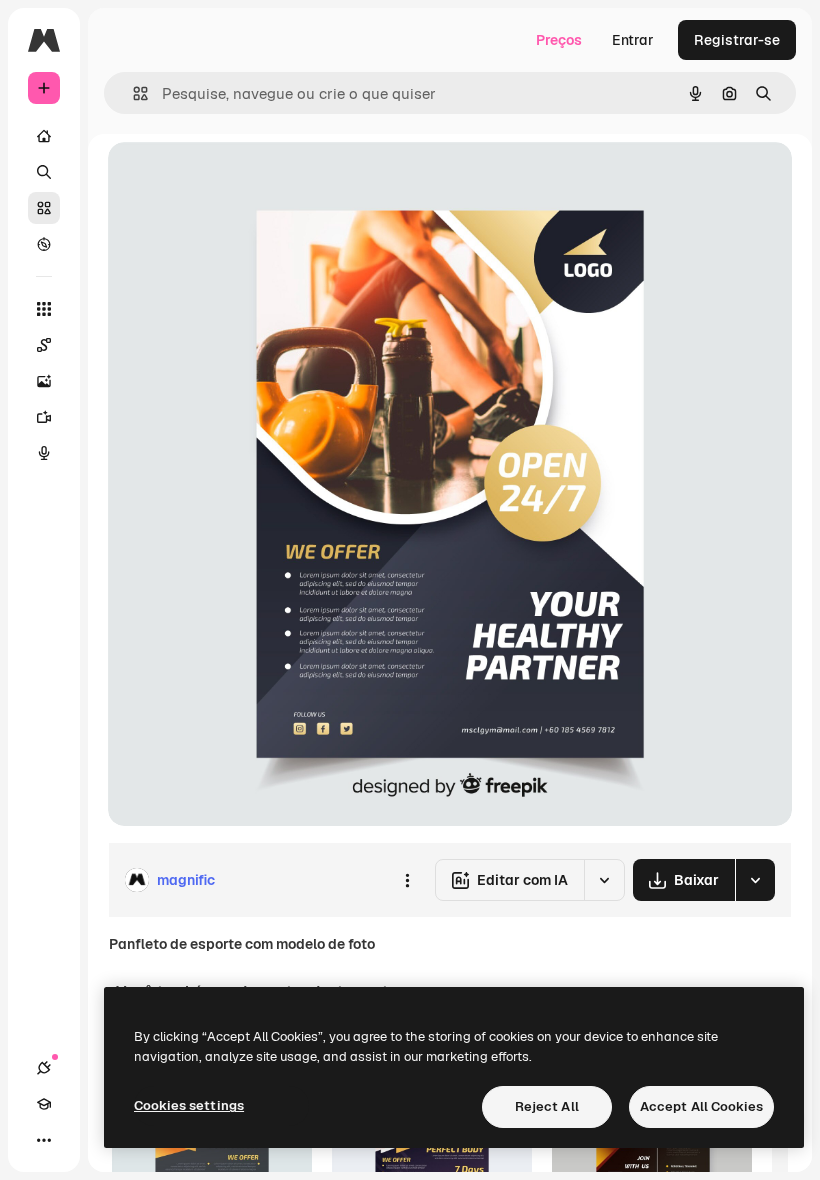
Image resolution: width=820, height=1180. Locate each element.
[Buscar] (44, 172)
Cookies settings (189, 1105)
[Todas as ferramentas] (44, 309)
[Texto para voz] (44, 453)
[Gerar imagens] (44, 381)
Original (236, 179)
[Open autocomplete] (132, 93)
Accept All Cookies (701, 1106)
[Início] (44, 136)
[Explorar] (44, 244)
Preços (559, 40)
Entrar (633, 40)
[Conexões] (44, 1068)
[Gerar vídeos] (44, 417)
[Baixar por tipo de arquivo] (755, 880)
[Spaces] (44, 345)
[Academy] (44, 1104)
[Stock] (44, 208)
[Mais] (44, 1140)
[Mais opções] (407, 880)
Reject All (547, 1106)
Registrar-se (737, 40)
